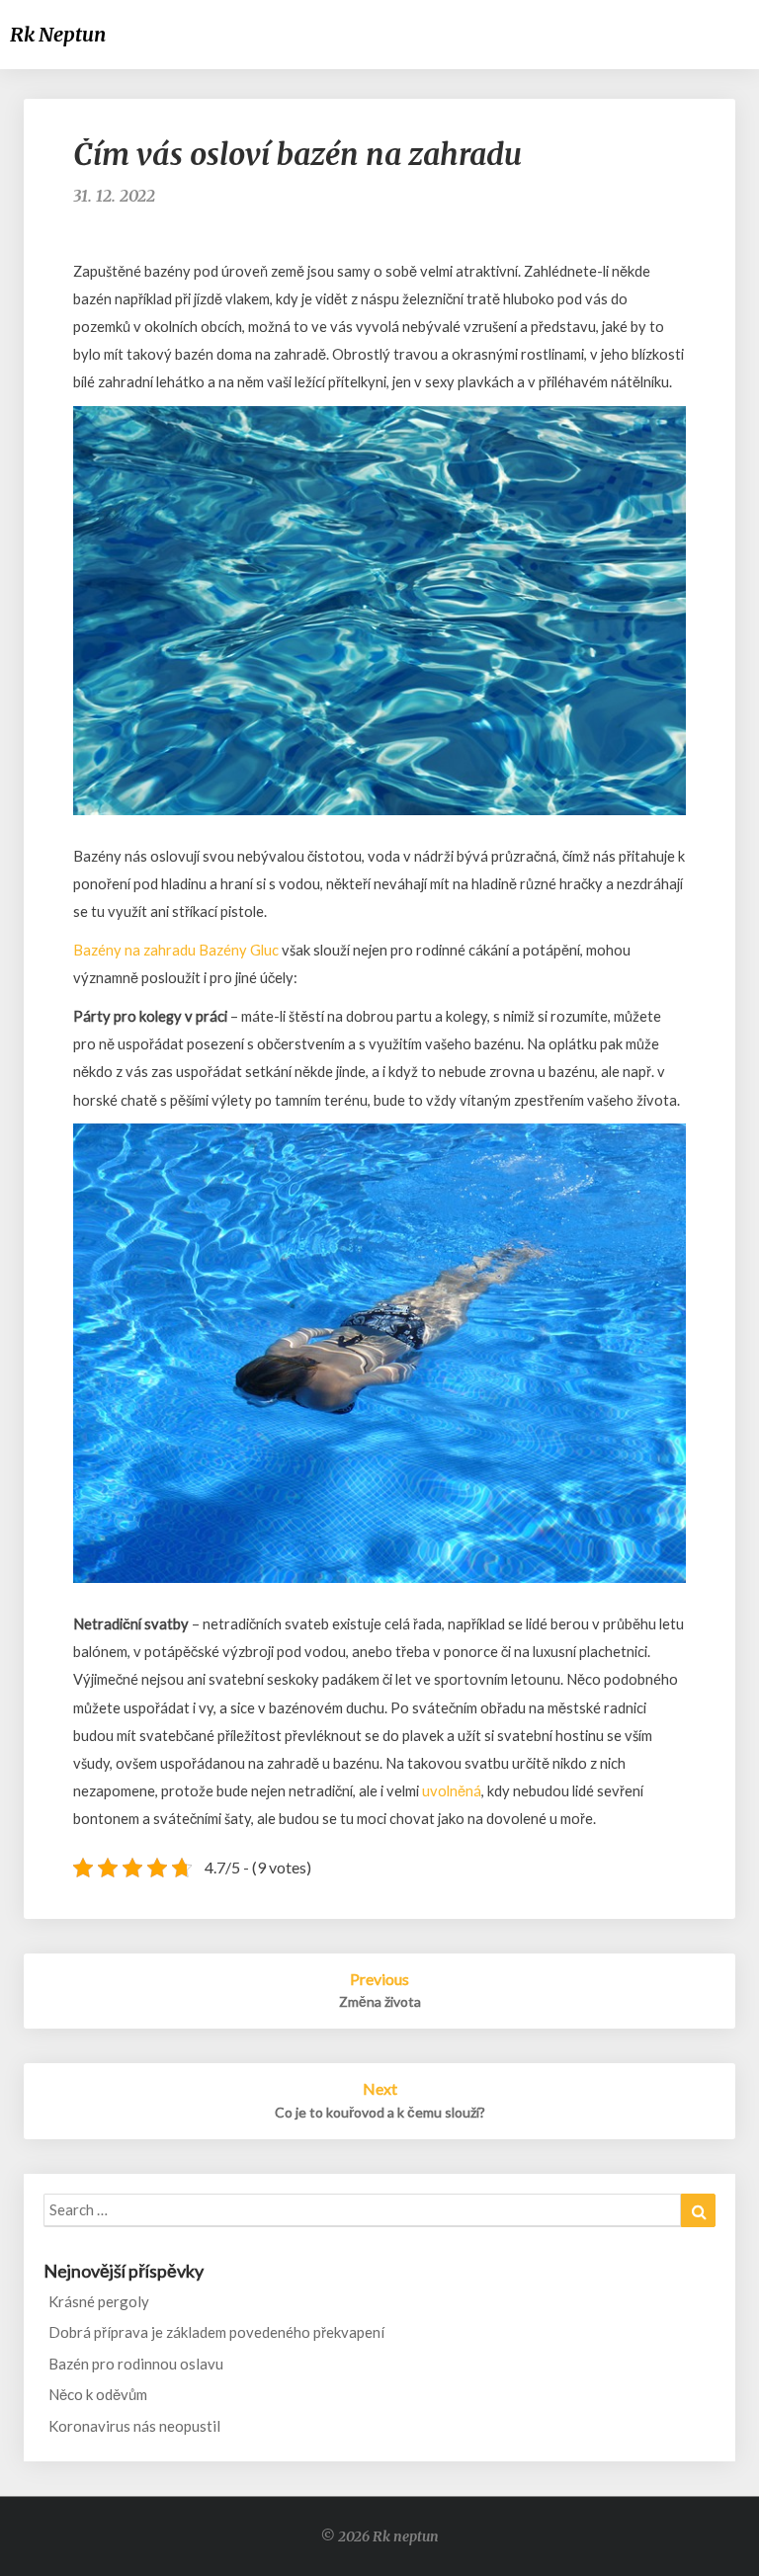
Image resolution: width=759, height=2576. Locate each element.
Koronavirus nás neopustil (134, 2426)
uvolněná (450, 1791)
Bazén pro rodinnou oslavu (136, 2364)
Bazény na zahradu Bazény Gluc (176, 950)
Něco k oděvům (98, 2394)
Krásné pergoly (99, 2301)
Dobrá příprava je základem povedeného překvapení (216, 2332)
